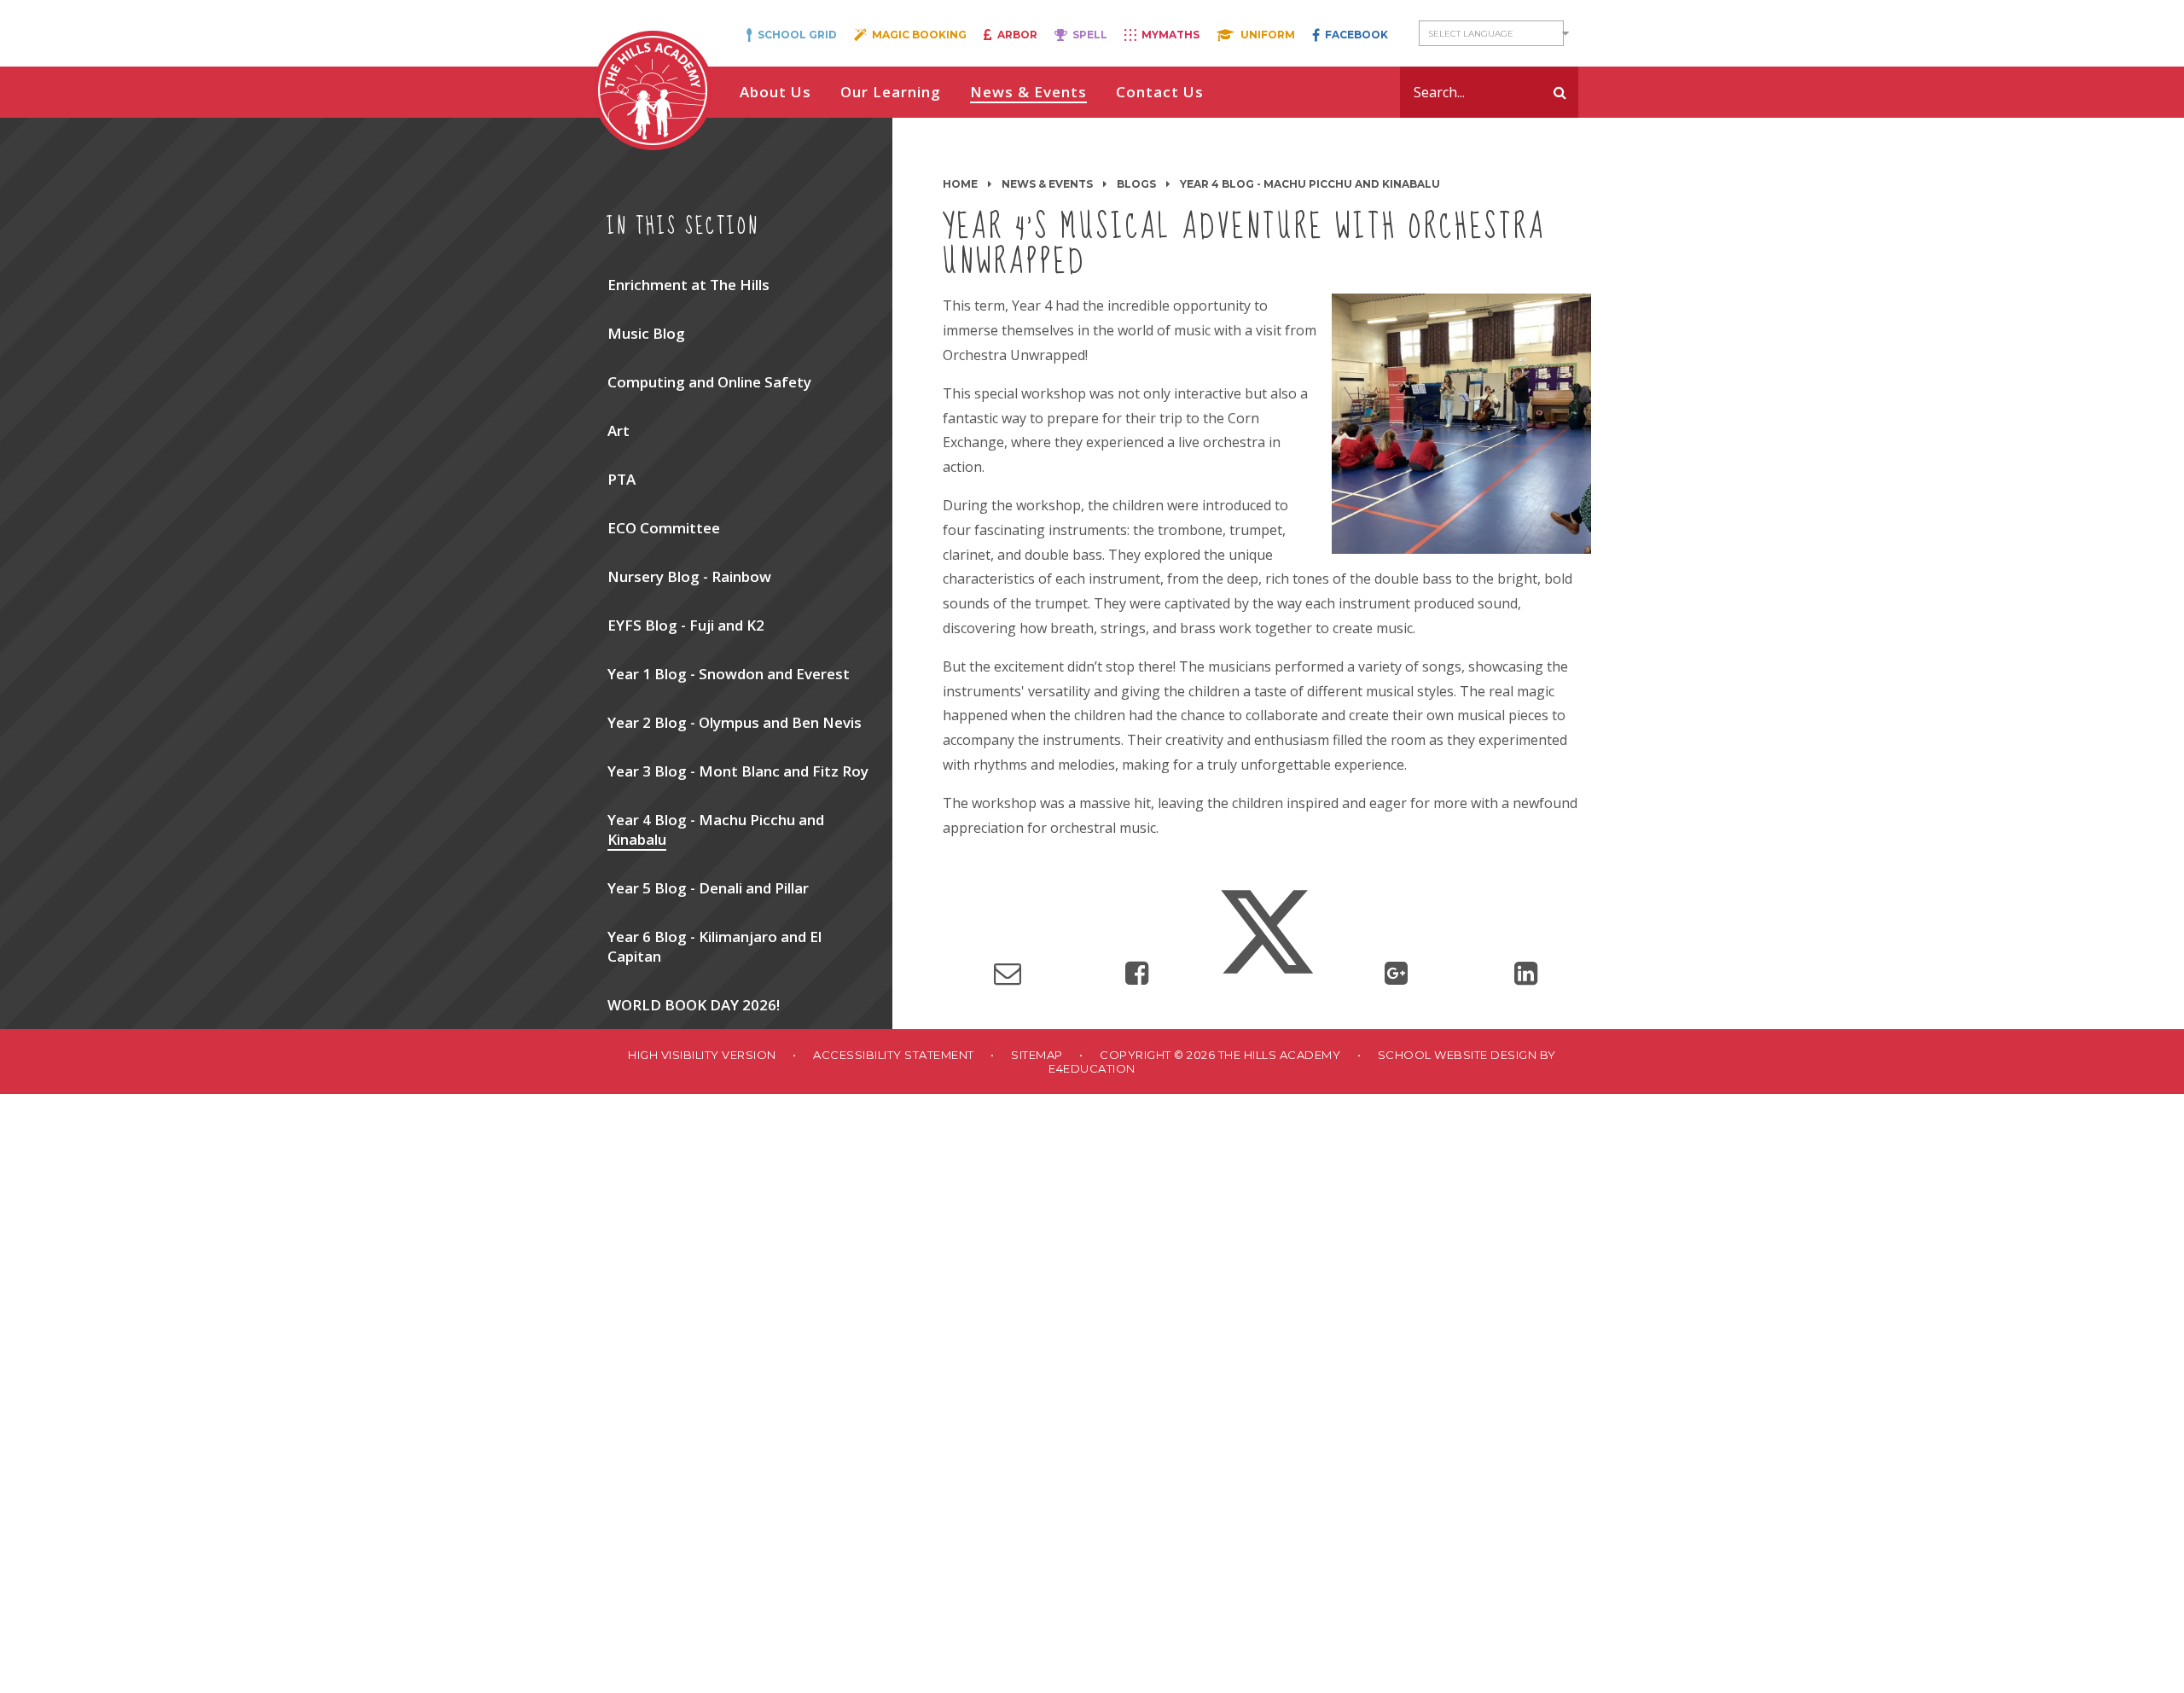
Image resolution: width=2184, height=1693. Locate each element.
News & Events (1047, 184)
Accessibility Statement (894, 1055)
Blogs (1136, 184)
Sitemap (1037, 1055)
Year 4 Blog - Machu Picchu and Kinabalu (1310, 184)
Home (960, 184)
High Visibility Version (702, 1055)
